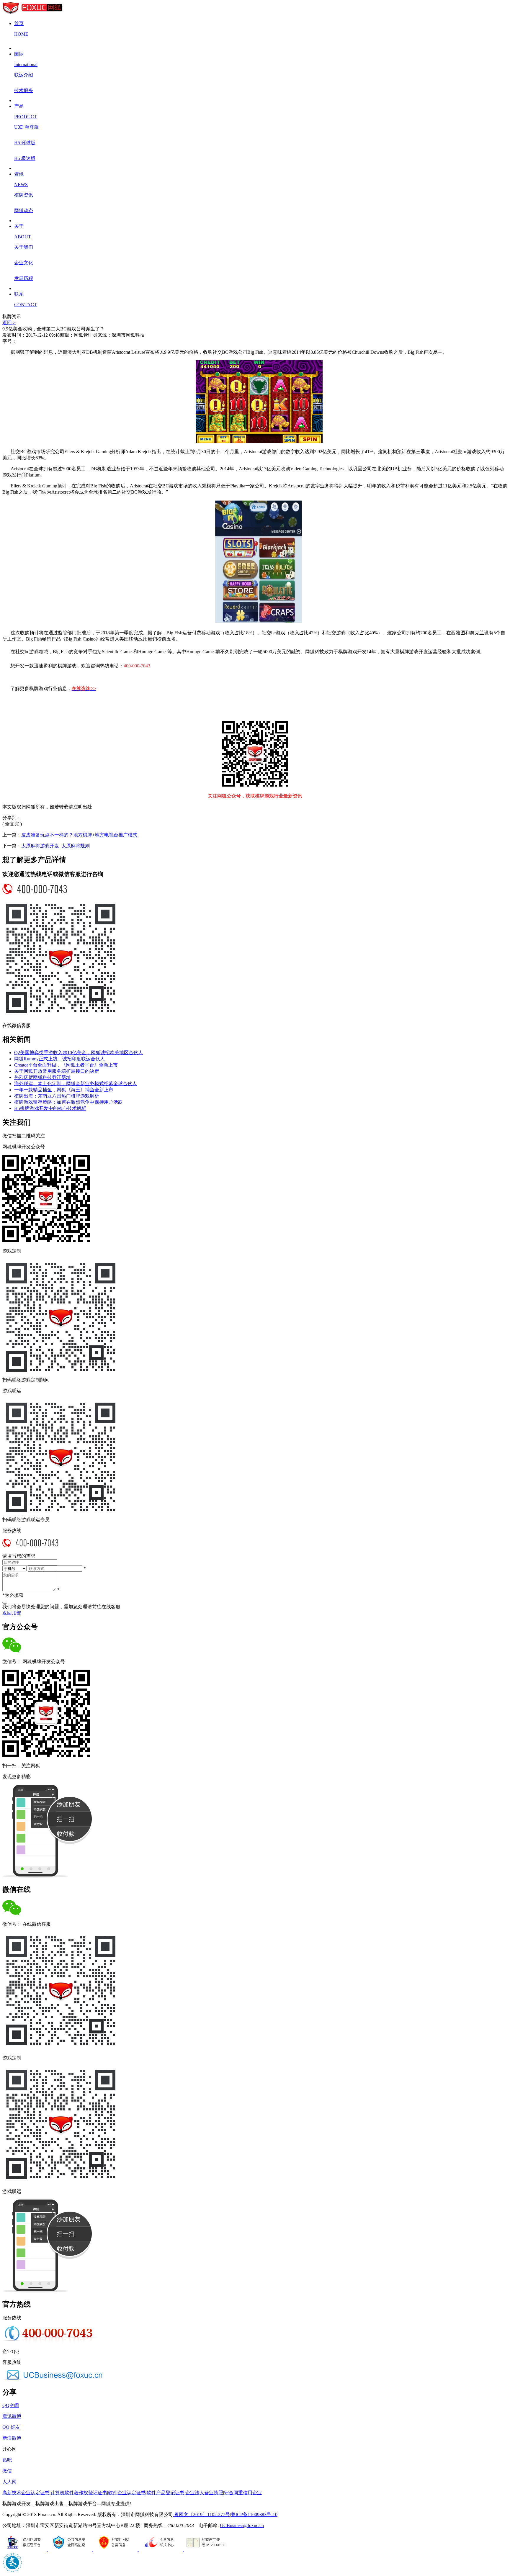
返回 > (9, 323)
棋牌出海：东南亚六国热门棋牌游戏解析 (57, 1096)
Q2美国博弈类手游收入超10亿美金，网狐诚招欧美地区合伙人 (79, 1053)
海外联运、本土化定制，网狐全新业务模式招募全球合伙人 (76, 1084)
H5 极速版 (25, 158)
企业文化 (24, 263)
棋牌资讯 (24, 195)
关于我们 (24, 247)
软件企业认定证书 (127, 2493)
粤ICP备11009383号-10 (254, 2514)
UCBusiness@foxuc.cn (242, 2525)
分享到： (12, 818)
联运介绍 (24, 75)
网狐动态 (24, 211)
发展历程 (24, 278)
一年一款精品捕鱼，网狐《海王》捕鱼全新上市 (64, 1090)
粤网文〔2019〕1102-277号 (201, 2514)
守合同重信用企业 (243, 2493)
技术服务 (24, 90)
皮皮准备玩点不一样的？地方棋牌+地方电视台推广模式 (79, 835)
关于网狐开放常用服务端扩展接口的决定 (57, 1071)
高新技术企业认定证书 (26, 2493)
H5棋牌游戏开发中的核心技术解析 (50, 1108)
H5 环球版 (25, 143)
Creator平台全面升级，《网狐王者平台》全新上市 (66, 1065)
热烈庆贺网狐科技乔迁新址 (42, 1077)
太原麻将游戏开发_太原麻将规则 (55, 846)
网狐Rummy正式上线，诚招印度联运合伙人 (59, 1059)
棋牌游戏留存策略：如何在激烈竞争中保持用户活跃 (68, 1102)
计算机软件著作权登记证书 (79, 2493)
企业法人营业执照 (204, 2493)
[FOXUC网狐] (33, 13)
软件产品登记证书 (166, 2493)
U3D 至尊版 (27, 127)
